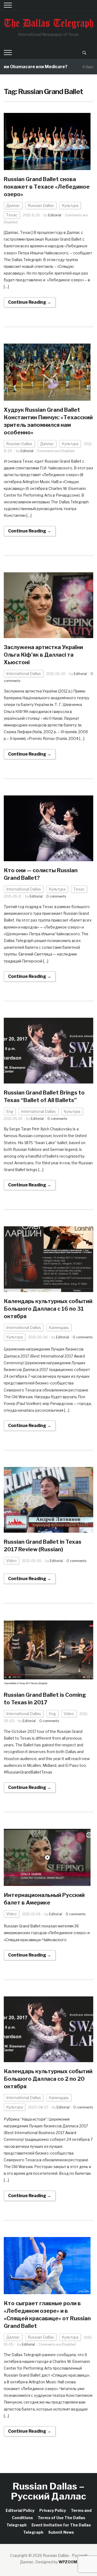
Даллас (13, 205)
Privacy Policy (53, 2510)
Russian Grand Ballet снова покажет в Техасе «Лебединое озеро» (47, 187)
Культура (70, 205)
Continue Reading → (30, 302)
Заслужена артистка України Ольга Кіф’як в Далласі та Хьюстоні (43, 655)
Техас (12, 215)
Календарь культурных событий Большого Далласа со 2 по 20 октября (48, 2079)
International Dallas (24, 674)
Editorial (55, 215)
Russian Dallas (41, 205)
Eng (10, 1111)
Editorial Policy (20, 2510)
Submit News (61, 2532)
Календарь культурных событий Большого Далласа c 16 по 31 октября (48, 1309)
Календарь (59, 1327)
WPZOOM (68, 2562)
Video (11, 1561)
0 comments (56, 896)
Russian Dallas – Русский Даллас (49, 2491)
